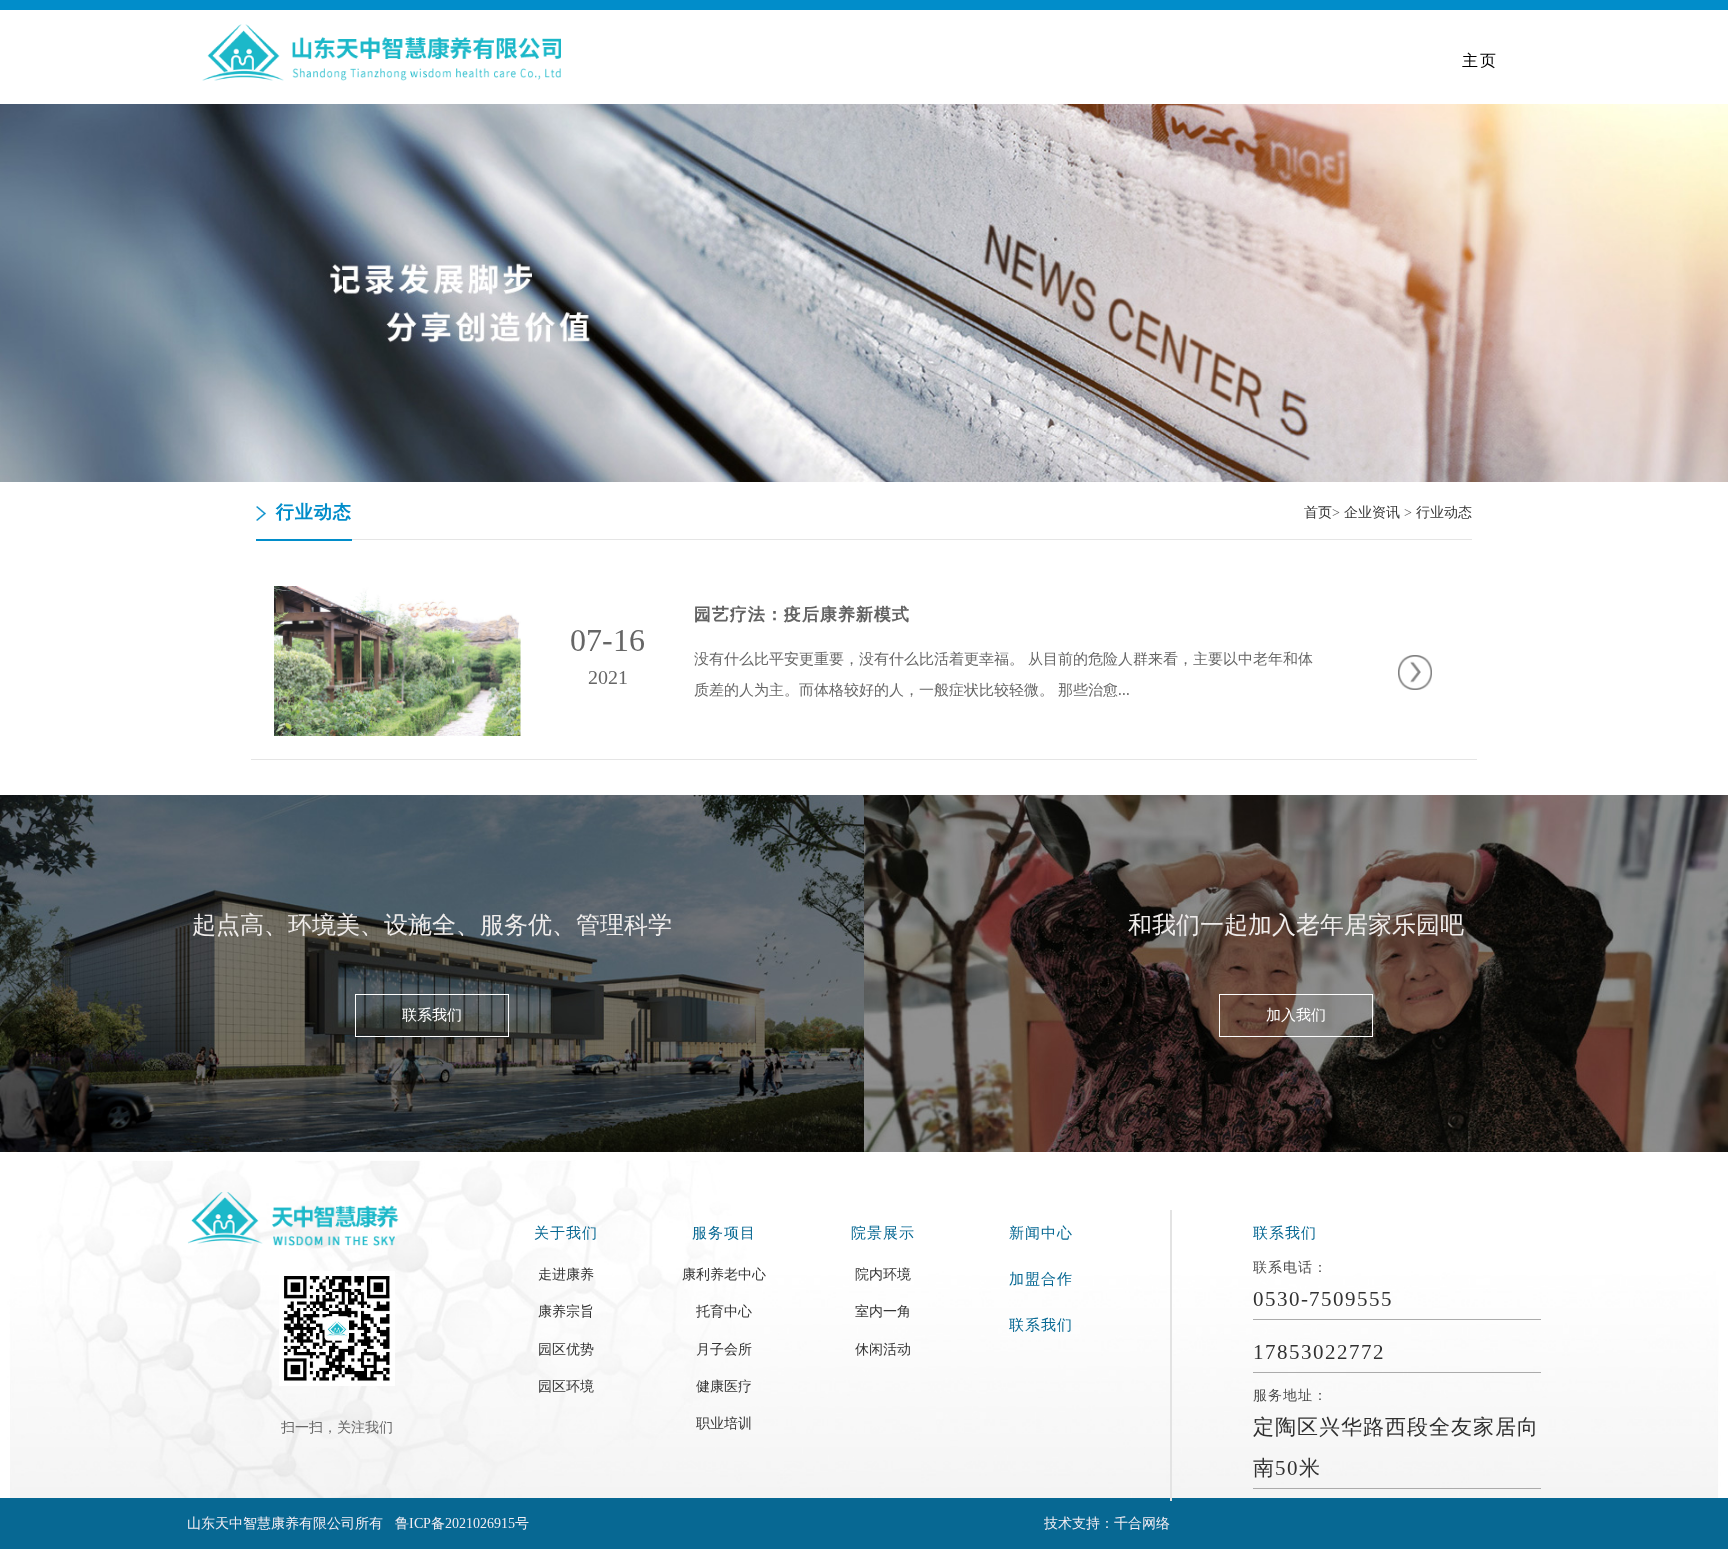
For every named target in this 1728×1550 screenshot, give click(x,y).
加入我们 (1296, 1015)
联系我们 (432, 1015)
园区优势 (566, 1349)
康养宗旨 (566, 1311)
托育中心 (724, 1311)
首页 (1318, 512)
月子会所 (724, 1349)
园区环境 (566, 1386)
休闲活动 (883, 1349)
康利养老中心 (724, 1274)
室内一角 (883, 1311)
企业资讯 (1372, 512)
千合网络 (1142, 1523)
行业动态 (1444, 512)
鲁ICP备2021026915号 (462, 1523)
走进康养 (566, 1274)
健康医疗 (724, 1386)
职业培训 (724, 1423)
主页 (1480, 60)
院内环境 (883, 1274)
